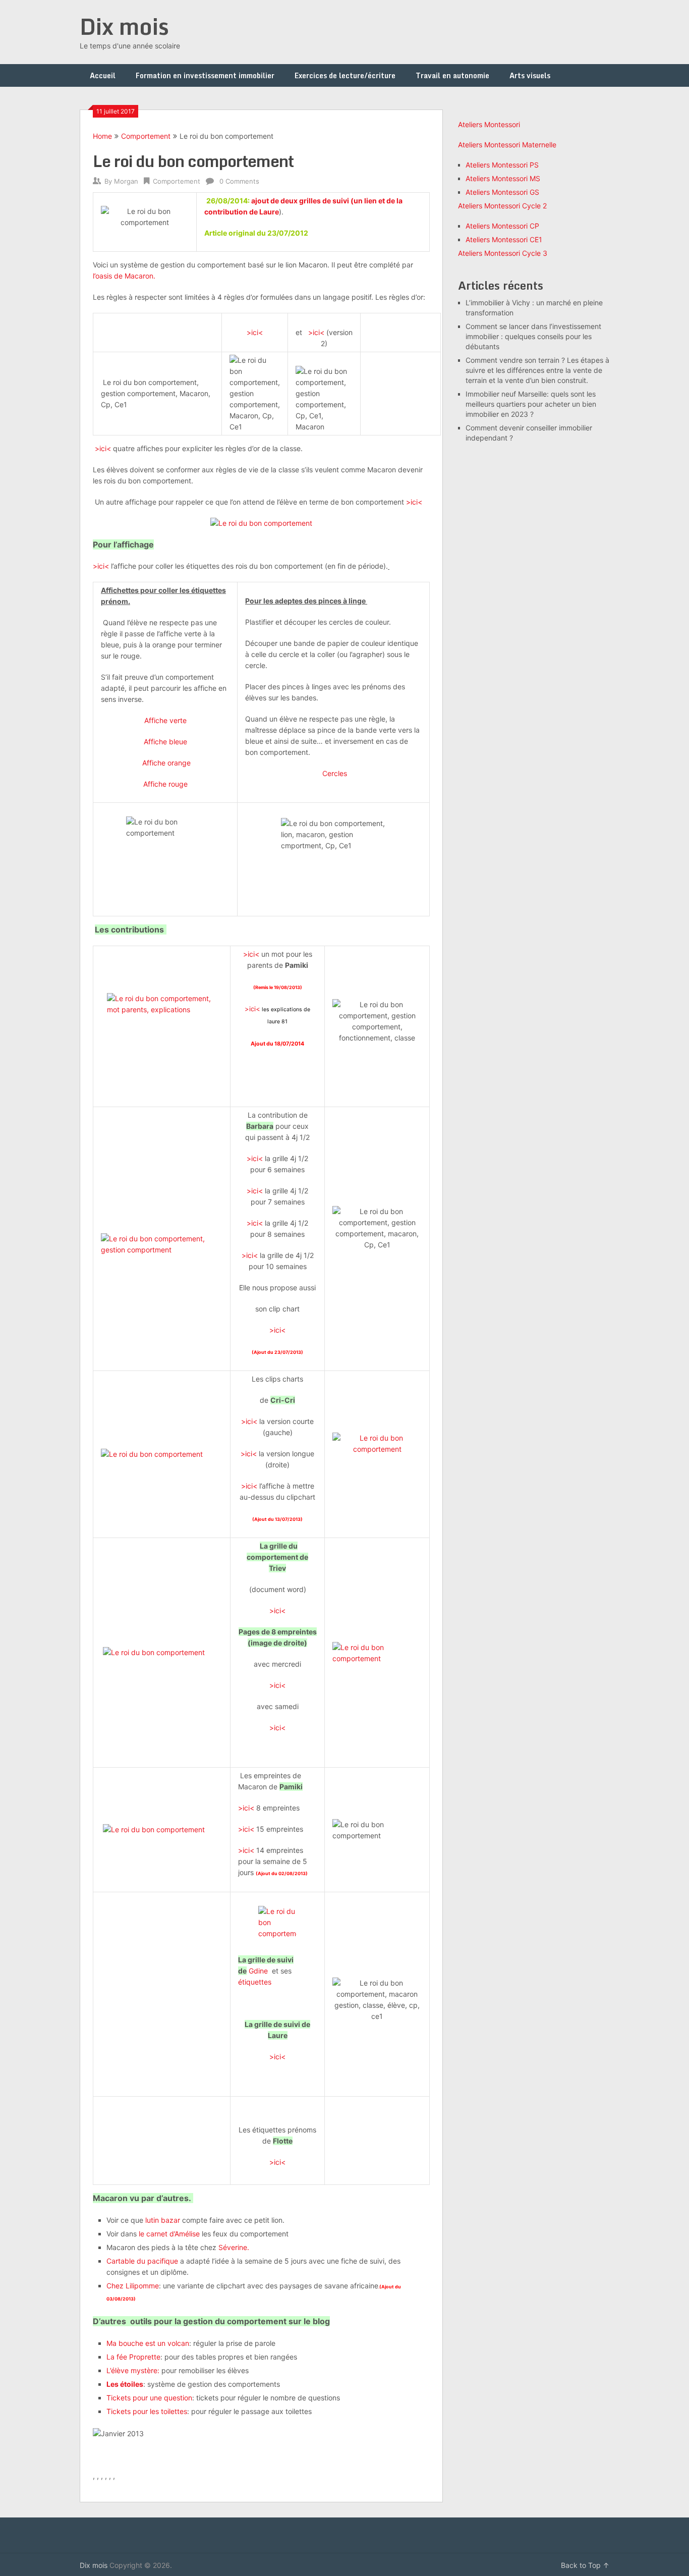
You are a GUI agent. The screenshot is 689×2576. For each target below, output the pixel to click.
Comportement (146, 136)
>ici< (255, 332)
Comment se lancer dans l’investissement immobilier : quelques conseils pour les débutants (533, 336)
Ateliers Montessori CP (502, 226)
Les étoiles (125, 2384)
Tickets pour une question (149, 2398)
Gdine (258, 1971)
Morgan (126, 181)
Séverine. (234, 2247)
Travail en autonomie (452, 75)
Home (102, 136)
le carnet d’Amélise (169, 2234)
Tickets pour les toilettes (147, 2411)
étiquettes (255, 1982)
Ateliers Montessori (489, 124)
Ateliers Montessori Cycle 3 (503, 253)
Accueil (103, 75)
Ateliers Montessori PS (502, 165)
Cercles (335, 773)
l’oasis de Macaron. (124, 276)
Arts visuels (530, 75)
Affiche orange (166, 763)
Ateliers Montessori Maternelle (507, 145)
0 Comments (239, 181)
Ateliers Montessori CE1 (504, 239)
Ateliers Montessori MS (503, 178)
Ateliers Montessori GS (502, 192)
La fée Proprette (133, 2357)
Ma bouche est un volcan (148, 2343)
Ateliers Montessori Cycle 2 (502, 206)
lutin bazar (162, 2220)
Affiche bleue (165, 742)
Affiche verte (165, 720)
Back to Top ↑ (585, 2565)
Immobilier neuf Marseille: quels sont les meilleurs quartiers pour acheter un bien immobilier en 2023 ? (531, 404)
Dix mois (124, 26)
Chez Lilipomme (133, 2286)
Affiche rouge (165, 784)
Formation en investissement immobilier (205, 75)
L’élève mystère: (134, 2370)
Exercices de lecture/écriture (345, 75)
